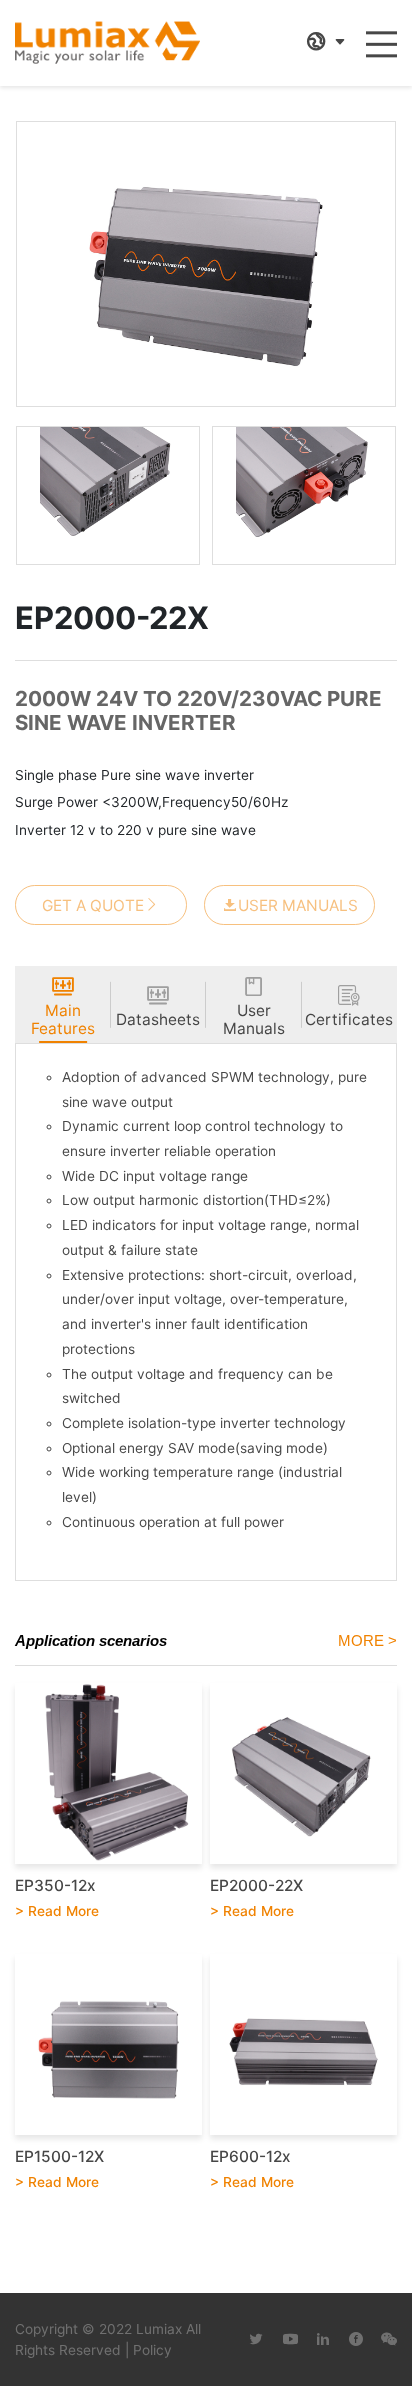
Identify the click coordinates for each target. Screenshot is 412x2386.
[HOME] (107, 43)
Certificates (349, 1019)
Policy (152, 2350)
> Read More (57, 1911)
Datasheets (158, 1019)
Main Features (63, 1020)
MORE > (367, 1640)
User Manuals (298, 905)
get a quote (93, 905)
